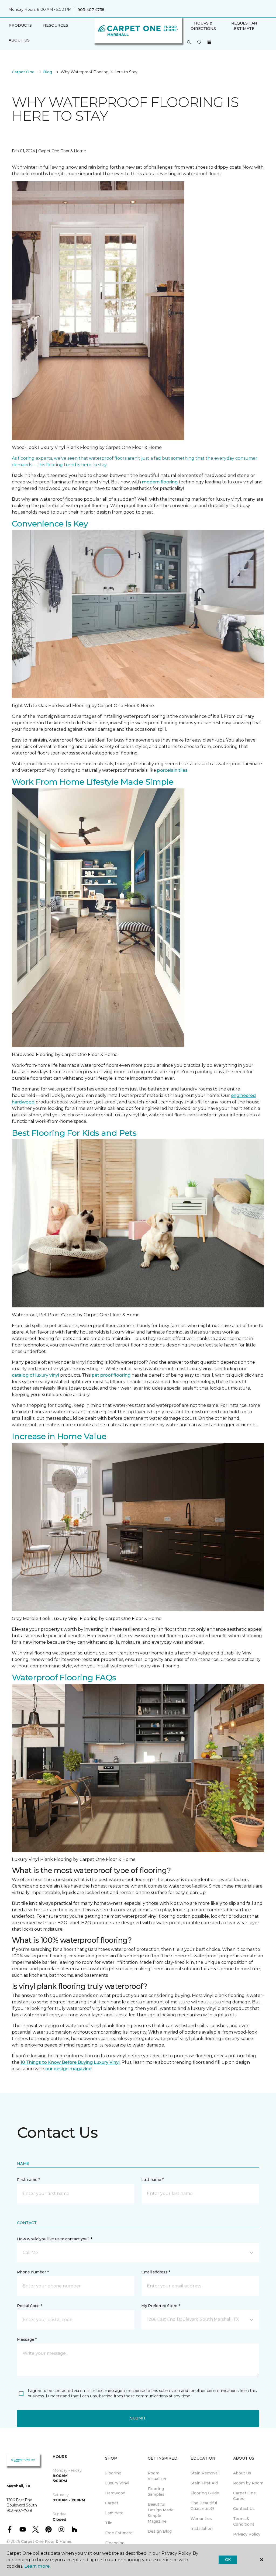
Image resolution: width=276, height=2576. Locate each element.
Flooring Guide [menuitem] (205, 2493)
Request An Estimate (244, 26)
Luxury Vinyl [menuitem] (117, 2483)
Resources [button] (56, 25)
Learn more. (37, 2566)
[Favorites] (199, 43)
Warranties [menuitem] (201, 2519)
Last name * (152, 2180)
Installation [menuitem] (202, 2529)
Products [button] (20, 25)
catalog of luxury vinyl (35, 1375)
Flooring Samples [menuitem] (156, 2492)
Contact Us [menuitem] (244, 2509)
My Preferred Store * (161, 2306)
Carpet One (23, 72)
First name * (28, 2180)
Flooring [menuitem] (113, 2473)
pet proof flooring (111, 1375)
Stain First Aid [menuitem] (204, 2483)
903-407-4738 (91, 10)
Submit (138, 2418)
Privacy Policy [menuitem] (247, 2534)
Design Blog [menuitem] (160, 2531)
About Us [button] (19, 40)
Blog (48, 72)
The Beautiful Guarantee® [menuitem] (204, 2506)
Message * (27, 2339)
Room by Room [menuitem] (248, 2483)
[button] (189, 43)
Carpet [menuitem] (112, 2503)
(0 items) (209, 42)
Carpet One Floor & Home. (47, 2542)
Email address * (156, 2272)
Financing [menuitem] (115, 2543)
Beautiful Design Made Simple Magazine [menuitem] (161, 2513)
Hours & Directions (203, 26)
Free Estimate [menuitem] (119, 2533)
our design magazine (68, 2069)
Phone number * (33, 2272)
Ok (228, 2560)
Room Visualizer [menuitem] (157, 2476)
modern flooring (160, 482)
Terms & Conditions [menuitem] (244, 2521)
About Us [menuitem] (242, 2473)
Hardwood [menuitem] (115, 2493)
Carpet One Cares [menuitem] (244, 2496)
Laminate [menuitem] (114, 2513)
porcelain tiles (172, 770)
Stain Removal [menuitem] (205, 2473)
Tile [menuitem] (109, 2523)
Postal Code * (30, 2306)
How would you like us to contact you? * (54, 2239)
